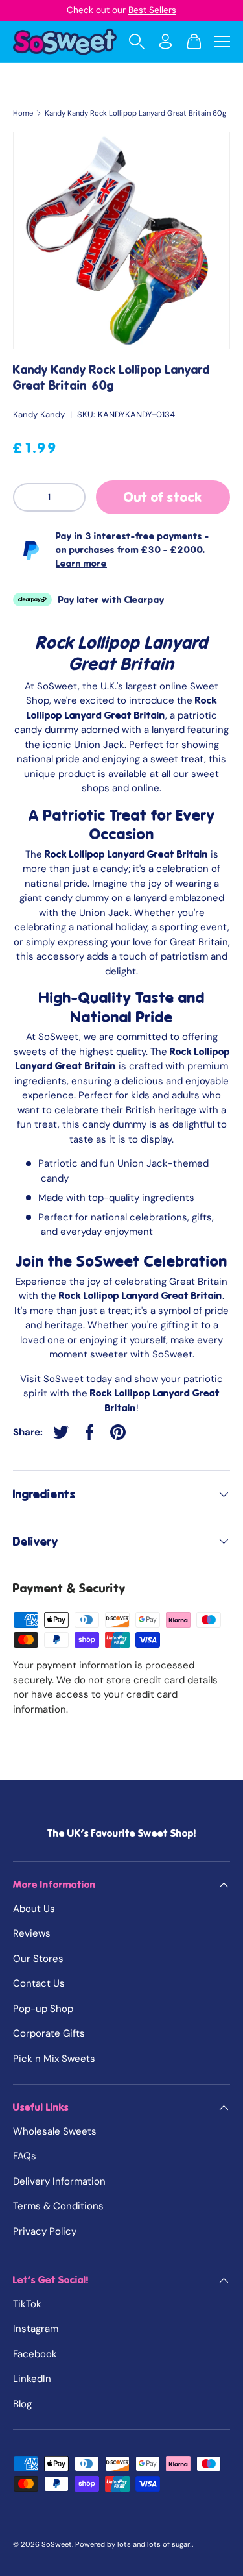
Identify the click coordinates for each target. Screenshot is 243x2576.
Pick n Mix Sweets (54, 2059)
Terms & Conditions (58, 2206)
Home (23, 113)
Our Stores (38, 1959)
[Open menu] (222, 42)
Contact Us (39, 1983)
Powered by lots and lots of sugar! (133, 2544)
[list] (121, 241)
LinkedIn (32, 2379)
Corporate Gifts (49, 2033)
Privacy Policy (45, 2231)
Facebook (35, 2354)
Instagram (36, 2329)
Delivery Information (59, 2181)
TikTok (27, 2304)
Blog (22, 2404)
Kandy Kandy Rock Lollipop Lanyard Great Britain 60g (135, 113)
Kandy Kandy (39, 415)
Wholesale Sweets (55, 2131)
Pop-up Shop (43, 2009)
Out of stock (163, 497)
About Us (34, 1909)
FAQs (25, 2156)
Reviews (32, 1933)
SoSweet (57, 2544)
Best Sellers (152, 10)
